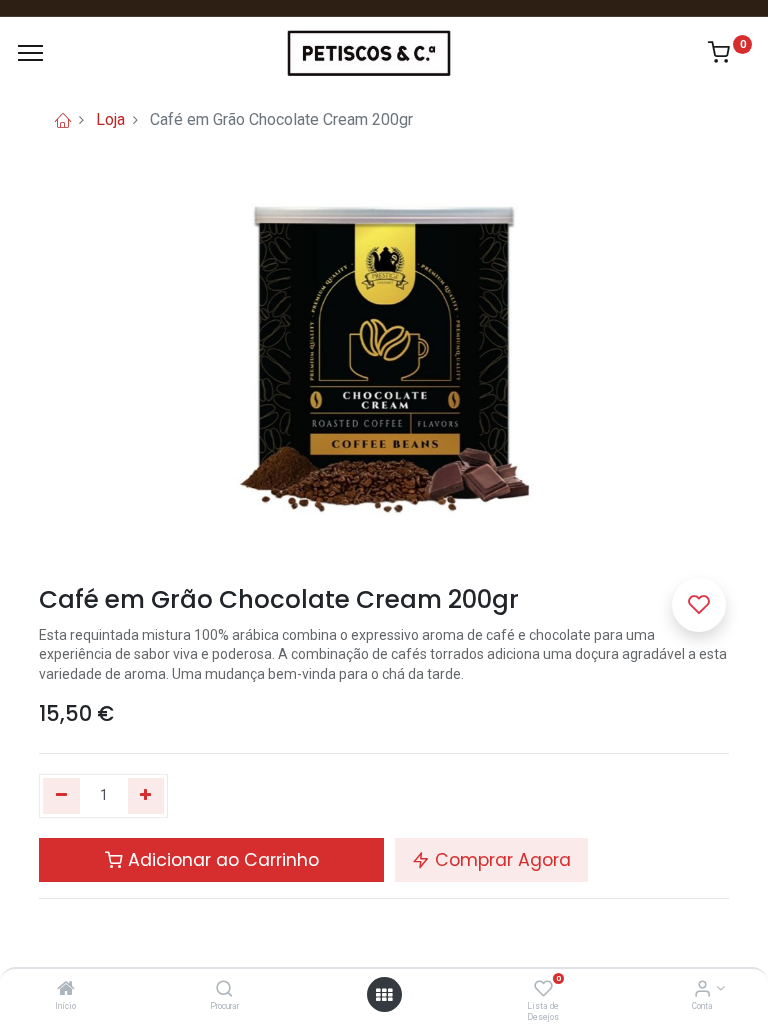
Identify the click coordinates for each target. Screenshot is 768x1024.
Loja (110, 119)
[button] (699, 605)
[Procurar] (224, 990)
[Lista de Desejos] (543, 990)
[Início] (66, 990)
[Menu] (30, 53)
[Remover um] (61, 796)
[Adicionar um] (146, 796)
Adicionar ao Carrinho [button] (221, 860)
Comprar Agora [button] (500, 860)
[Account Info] (702, 990)
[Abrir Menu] (384, 995)
